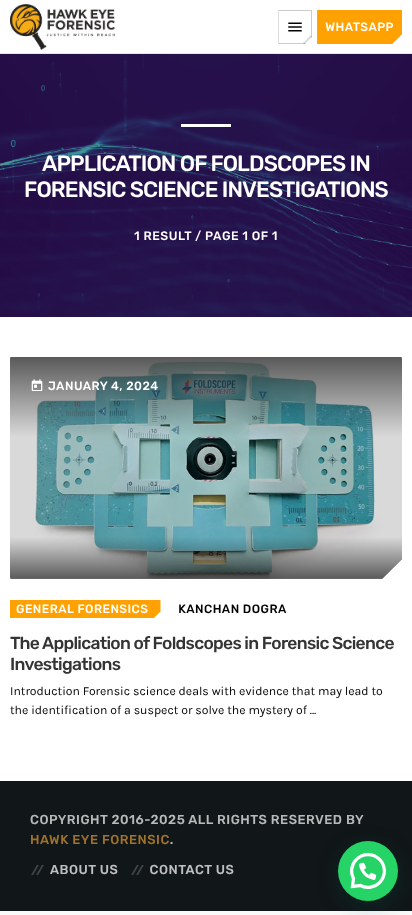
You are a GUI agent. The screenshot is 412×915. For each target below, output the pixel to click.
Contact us (192, 870)
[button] (368, 871)
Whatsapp (359, 27)
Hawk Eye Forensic (100, 840)
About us (84, 870)
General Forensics (82, 609)
